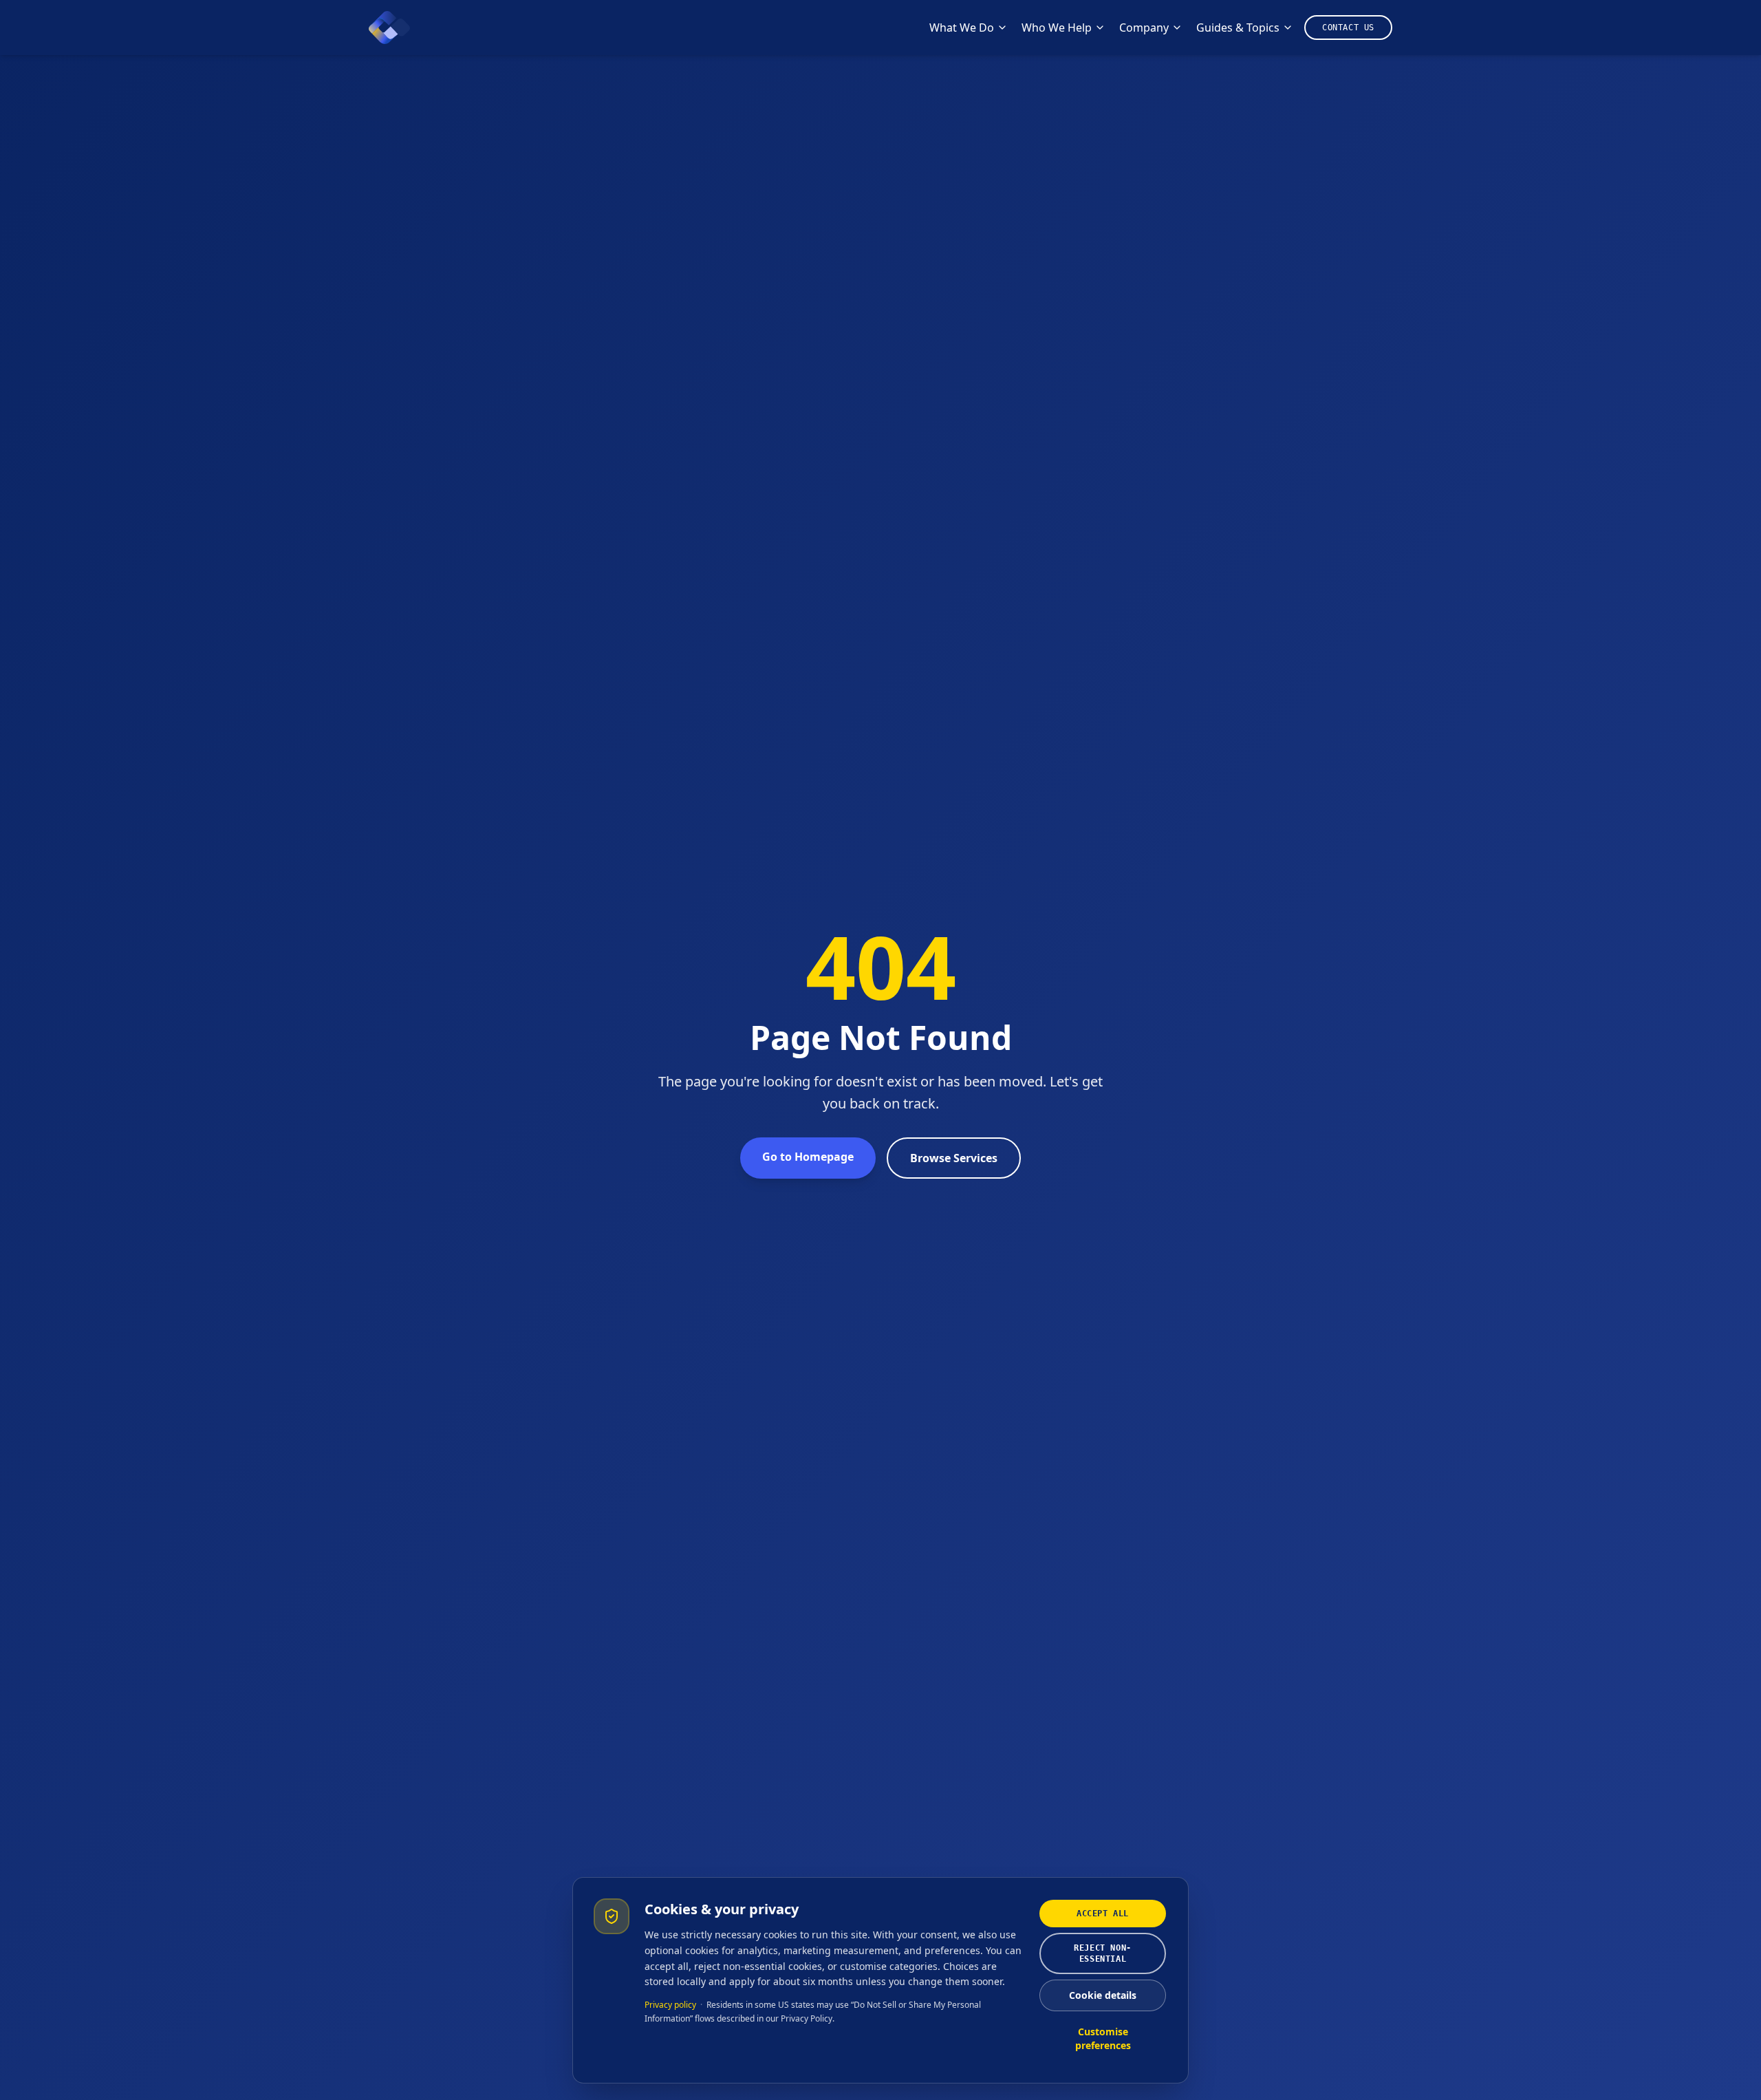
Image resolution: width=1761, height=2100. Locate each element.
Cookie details (1103, 1995)
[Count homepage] (389, 28)
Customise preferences (1103, 2038)
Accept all (1103, 1914)
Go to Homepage (808, 1157)
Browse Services (954, 1158)
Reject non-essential (1103, 1953)
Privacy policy (670, 2005)
